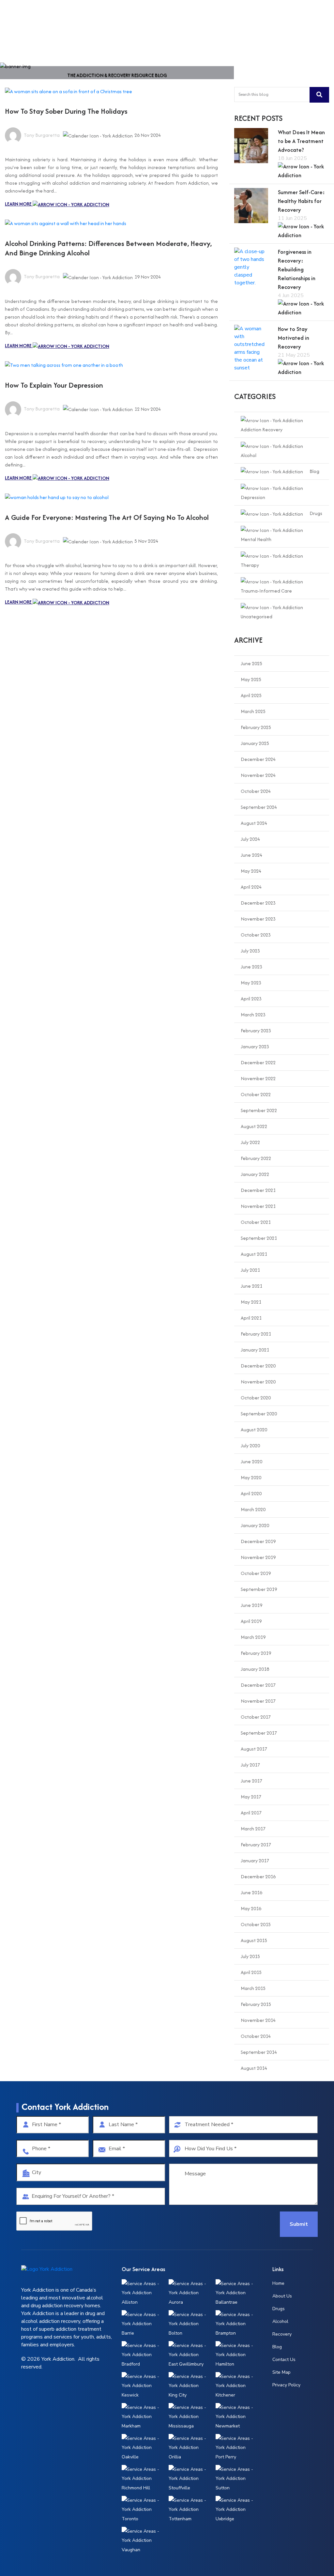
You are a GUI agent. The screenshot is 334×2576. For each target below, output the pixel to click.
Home (152, 16)
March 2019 (253, 1637)
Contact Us (284, 2360)
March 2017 (253, 1829)
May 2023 (251, 983)
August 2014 (254, 2068)
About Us (177, 16)
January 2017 (255, 1860)
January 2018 (255, 1669)
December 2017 (258, 1685)
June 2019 (251, 1605)
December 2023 (258, 903)
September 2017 (259, 1733)
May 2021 (251, 1302)
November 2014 (258, 2020)
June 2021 (251, 1286)
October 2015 (256, 1924)
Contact (243, 16)
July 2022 (250, 1142)
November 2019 (258, 1557)
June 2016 (251, 1892)
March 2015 (253, 1988)
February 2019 (256, 1653)
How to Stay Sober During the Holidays (66, 111)
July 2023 (250, 951)
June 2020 (251, 1461)
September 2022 (259, 1110)
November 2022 (258, 1078)
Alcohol (280, 2321)
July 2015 (250, 1956)
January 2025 (255, 743)
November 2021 (258, 1206)
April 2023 (251, 999)
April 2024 (251, 887)
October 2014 (256, 2036)
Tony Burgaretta (41, 135)
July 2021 (250, 1270)
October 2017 (256, 1717)
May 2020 (251, 1477)
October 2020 (256, 1398)
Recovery (282, 2334)
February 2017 (256, 1845)
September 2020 (259, 1414)
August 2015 (254, 1940)
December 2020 (258, 1366)
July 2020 (250, 1445)
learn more (19, 204)
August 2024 (254, 823)
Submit (299, 2224)
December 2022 (258, 1062)
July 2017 (250, 1765)
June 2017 (251, 1781)
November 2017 (258, 1701)
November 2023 (258, 919)
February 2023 (256, 1030)
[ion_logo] (26, 17)
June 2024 (251, 855)
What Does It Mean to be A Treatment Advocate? (301, 141)
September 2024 (259, 807)
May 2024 (251, 871)
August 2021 (254, 1254)
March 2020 (253, 1509)
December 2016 (258, 1876)
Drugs (316, 513)
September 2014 (259, 2052)
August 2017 (254, 1749)
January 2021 (255, 1350)
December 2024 (258, 759)
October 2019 (256, 1573)
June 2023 (251, 967)
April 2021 (251, 1318)
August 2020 (254, 1430)
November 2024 (258, 775)
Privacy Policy (286, 2385)
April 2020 (251, 1493)
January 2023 (255, 1046)
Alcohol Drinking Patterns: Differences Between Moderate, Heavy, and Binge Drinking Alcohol (108, 248)
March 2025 (253, 711)
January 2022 (255, 1174)
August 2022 (254, 1126)
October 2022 (256, 1094)
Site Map (281, 2372)
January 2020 (255, 1525)
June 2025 (251, 663)
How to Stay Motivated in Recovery (294, 338)
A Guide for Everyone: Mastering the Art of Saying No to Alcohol (107, 517)
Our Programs (210, 16)
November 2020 (258, 1382)
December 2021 (258, 1190)
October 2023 (256, 935)
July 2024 (250, 839)
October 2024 (256, 791)
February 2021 (256, 1334)
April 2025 (251, 695)
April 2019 (251, 1621)
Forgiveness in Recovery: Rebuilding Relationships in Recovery (297, 269)
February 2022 (256, 1158)
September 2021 (259, 1238)
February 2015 (256, 2004)
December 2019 (258, 1541)
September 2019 (259, 1589)
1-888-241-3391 (293, 16)
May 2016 (251, 1908)
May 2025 (251, 679)
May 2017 (251, 1797)
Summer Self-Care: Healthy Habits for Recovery (301, 201)
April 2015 (251, 1972)
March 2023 (253, 1015)
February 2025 (256, 727)
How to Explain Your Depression (54, 385)
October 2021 (256, 1222)
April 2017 (251, 1813)
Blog (314, 471)
